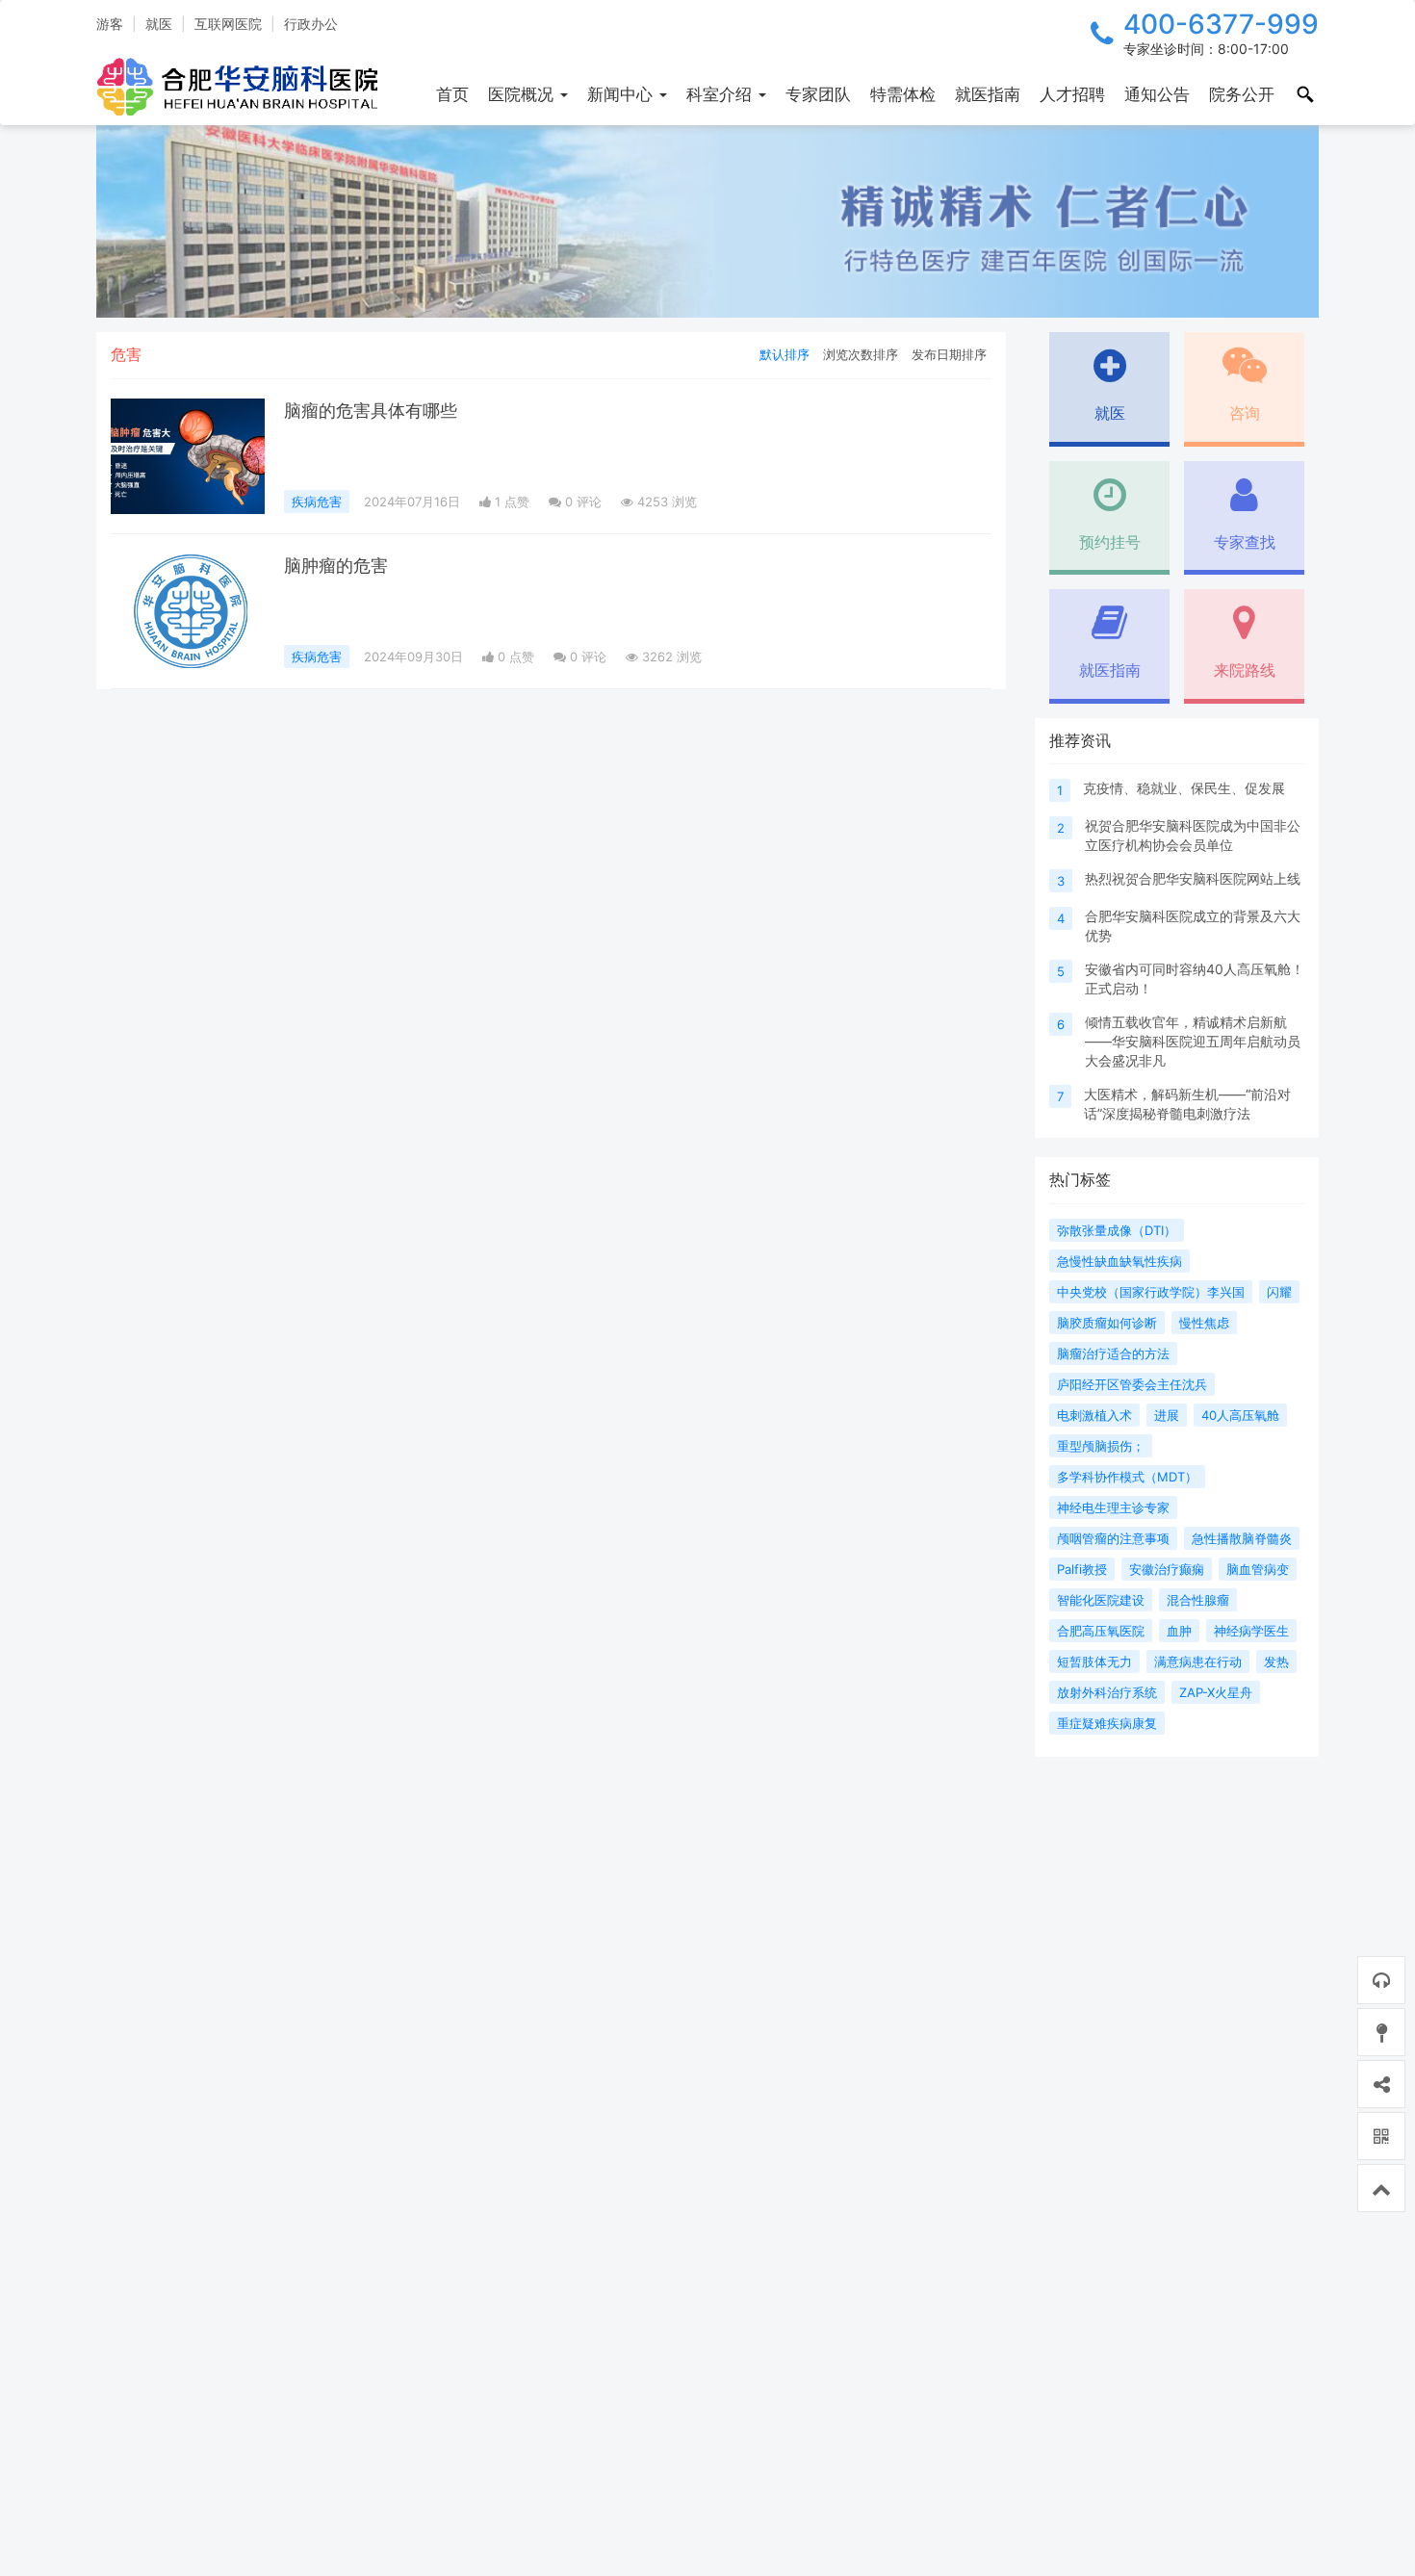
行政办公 (311, 24)
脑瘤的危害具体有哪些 (371, 411)
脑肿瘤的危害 (336, 566)
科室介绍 (721, 94)
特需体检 (903, 94)
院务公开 (1242, 94)
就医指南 (988, 94)
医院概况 (523, 94)
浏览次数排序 (861, 354)
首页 (452, 94)
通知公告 (1157, 94)
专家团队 (818, 94)
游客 (110, 24)
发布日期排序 (949, 354)
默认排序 (785, 354)
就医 (159, 24)
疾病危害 (317, 502)
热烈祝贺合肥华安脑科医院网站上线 (1193, 878)
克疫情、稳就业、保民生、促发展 (1184, 788)
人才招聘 (1072, 94)
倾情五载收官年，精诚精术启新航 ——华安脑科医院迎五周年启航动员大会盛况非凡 (1193, 1041)
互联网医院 (228, 24)
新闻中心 (622, 94)
